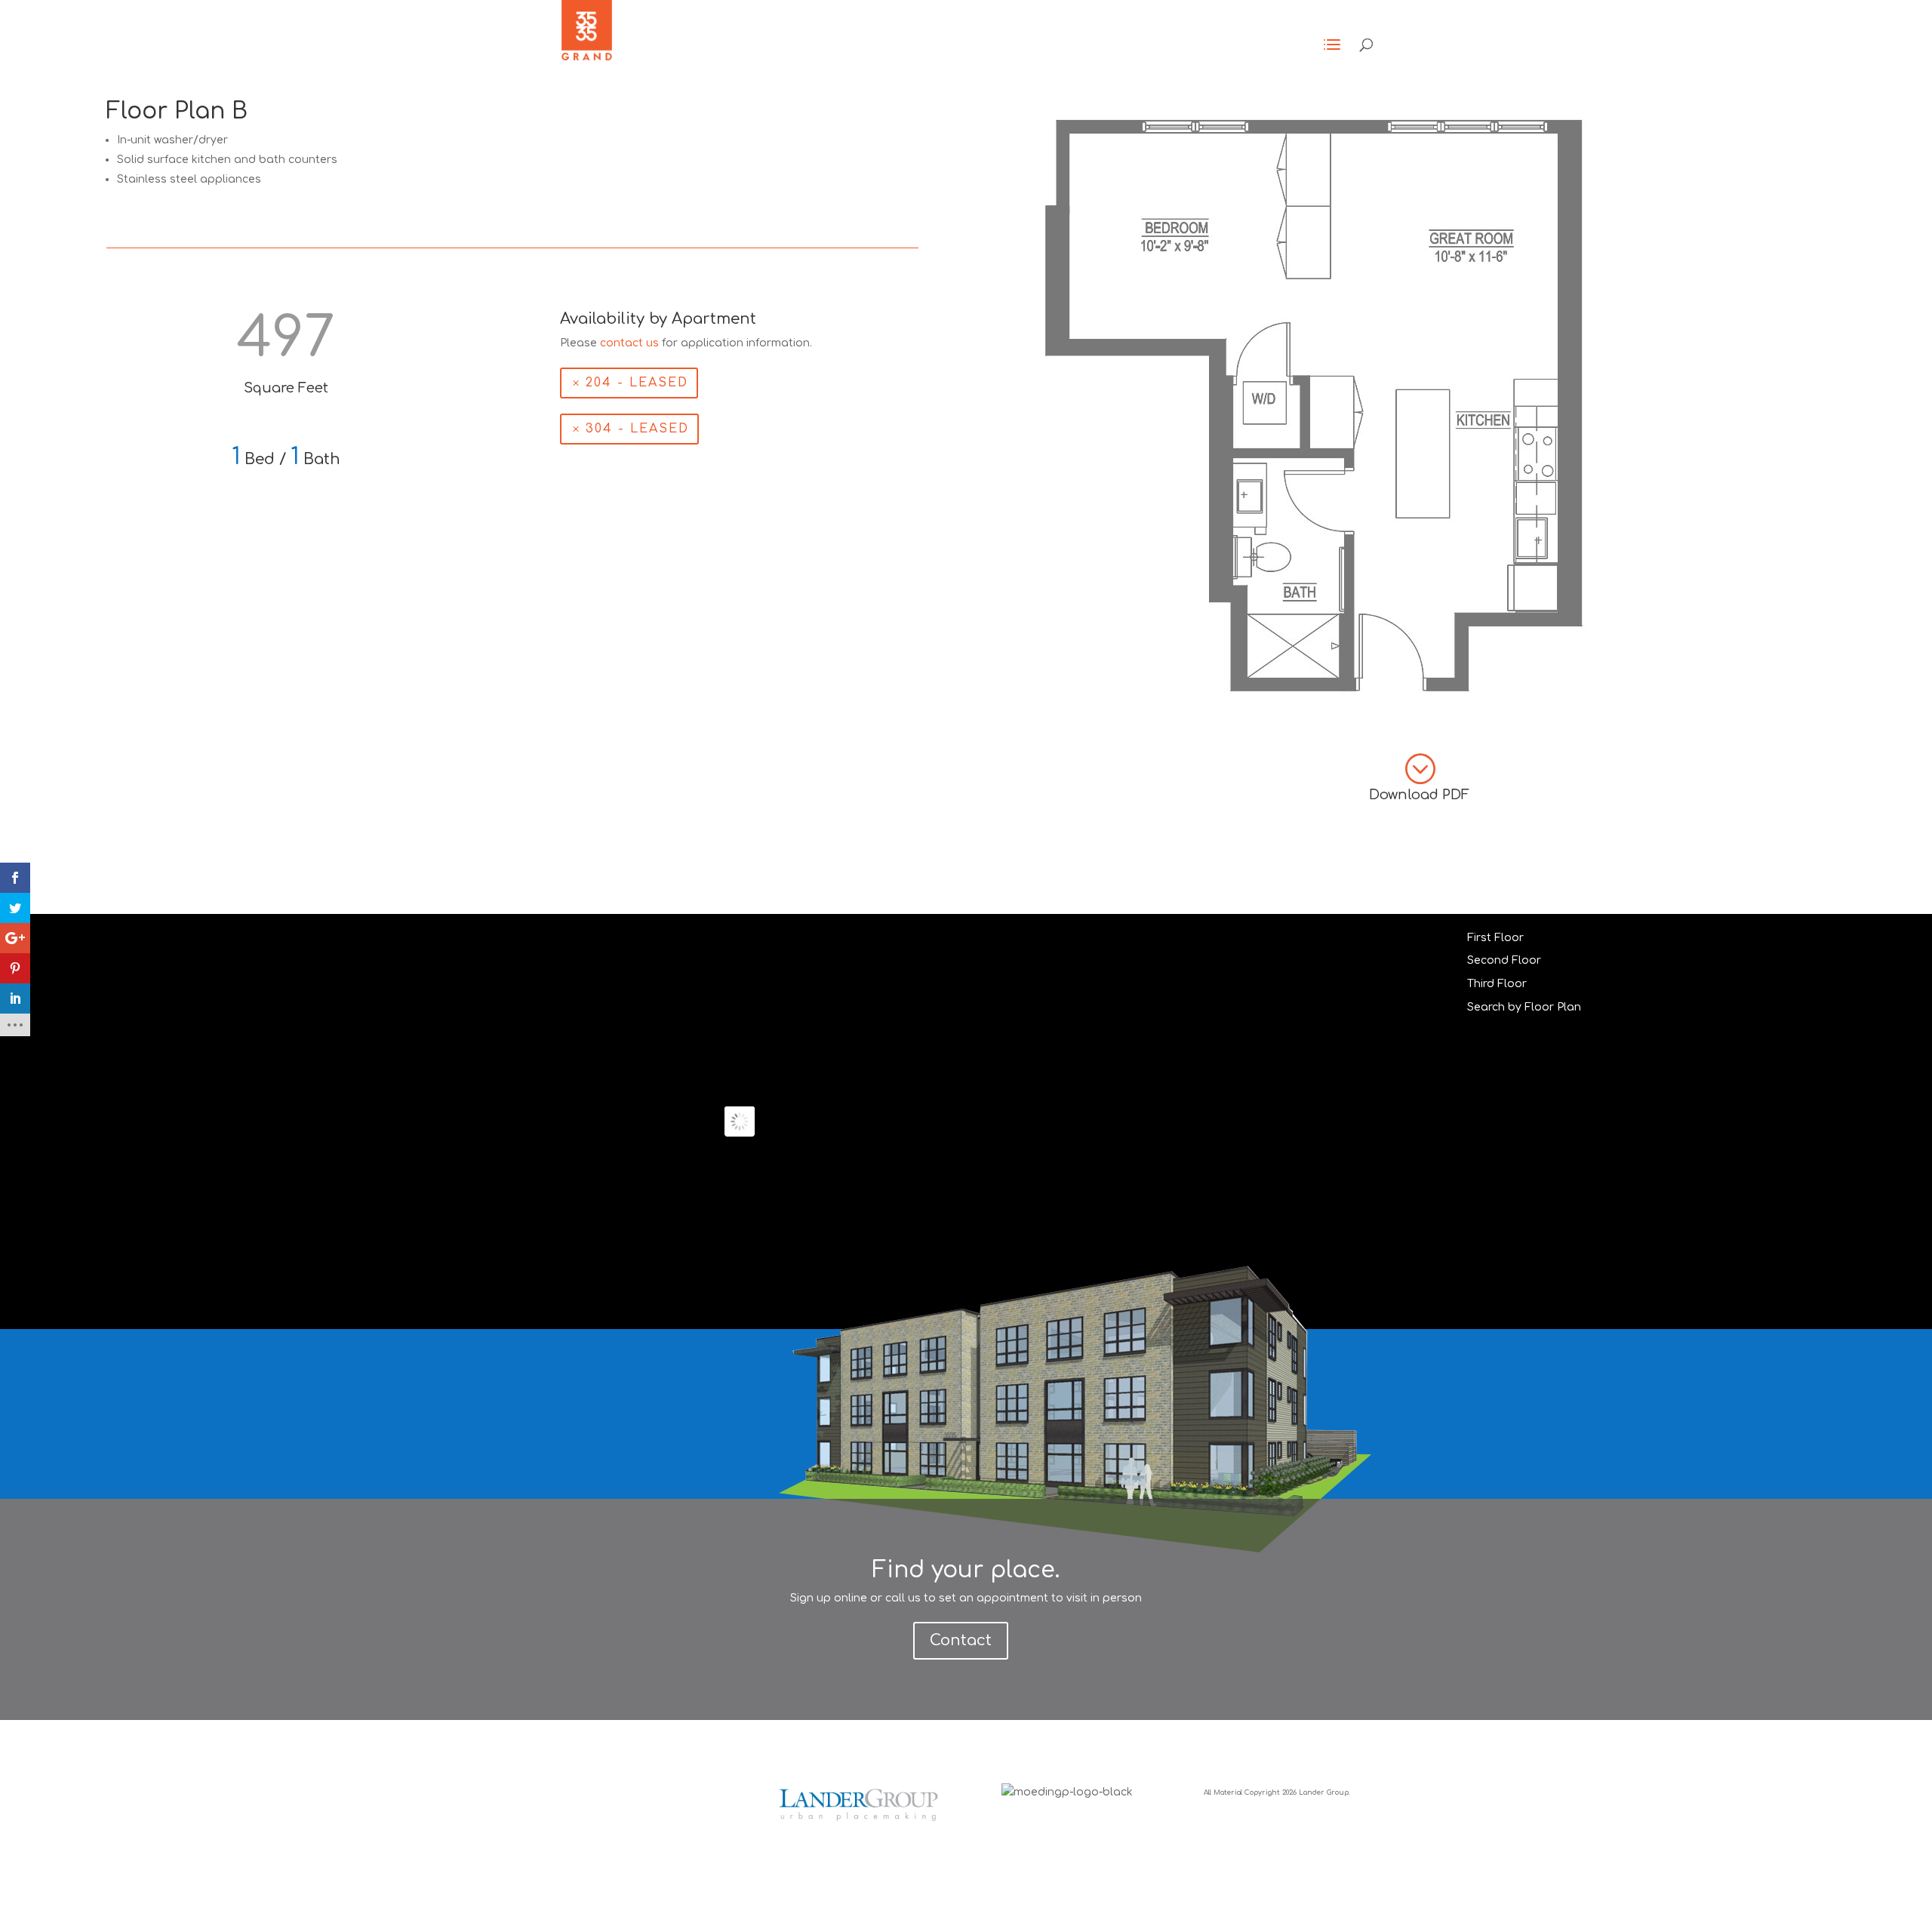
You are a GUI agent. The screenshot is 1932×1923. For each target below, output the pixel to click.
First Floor (1495, 938)
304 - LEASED (637, 429)
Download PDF (1419, 795)
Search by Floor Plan (1524, 1007)
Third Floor (1497, 984)
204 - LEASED (637, 383)
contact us (629, 343)
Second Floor (1504, 960)
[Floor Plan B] (1315, 701)
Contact (961, 1640)
